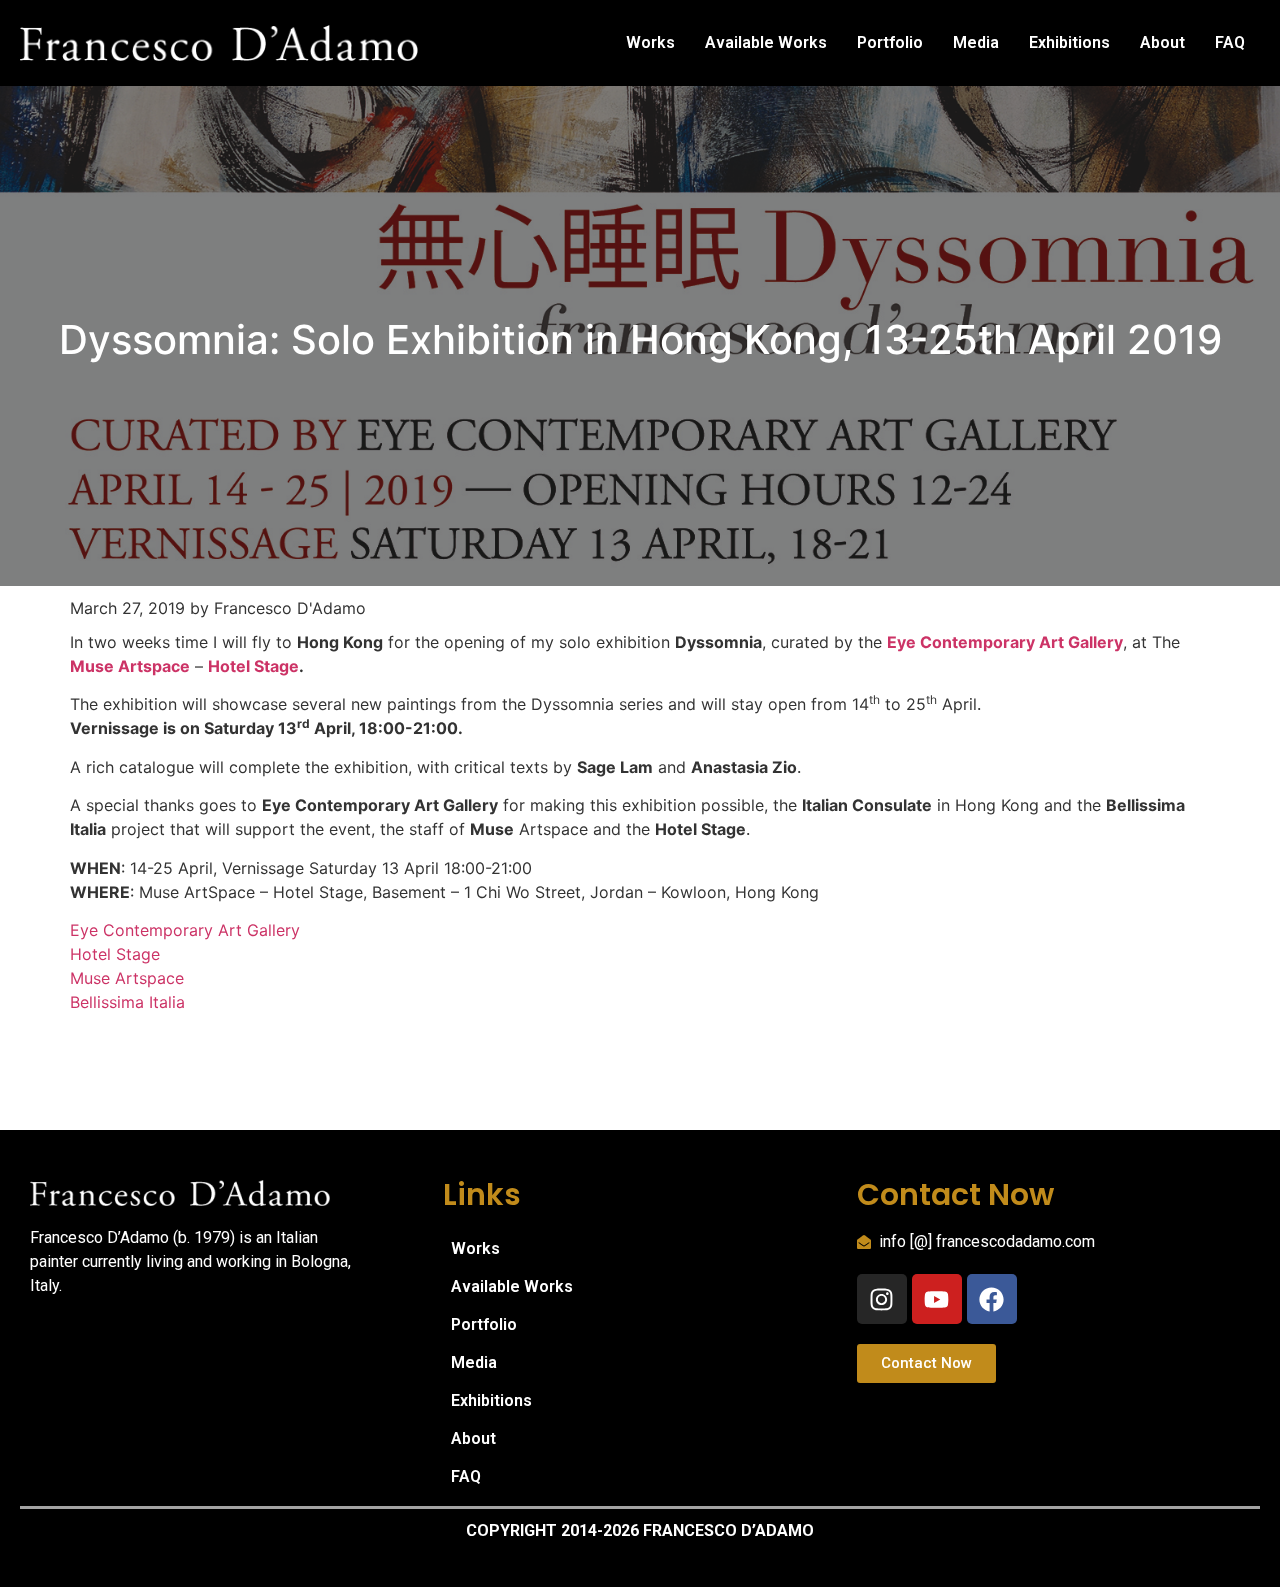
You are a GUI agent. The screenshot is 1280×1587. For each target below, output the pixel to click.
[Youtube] (937, 1299)
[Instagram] (882, 1299)
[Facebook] (992, 1299)
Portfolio (890, 42)
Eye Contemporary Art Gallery (1005, 642)
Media (976, 42)
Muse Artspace (127, 978)
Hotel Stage (253, 666)
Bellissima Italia (127, 1002)
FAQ (1230, 42)
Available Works (766, 42)
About (1162, 42)
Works (650, 42)
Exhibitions (1069, 42)
